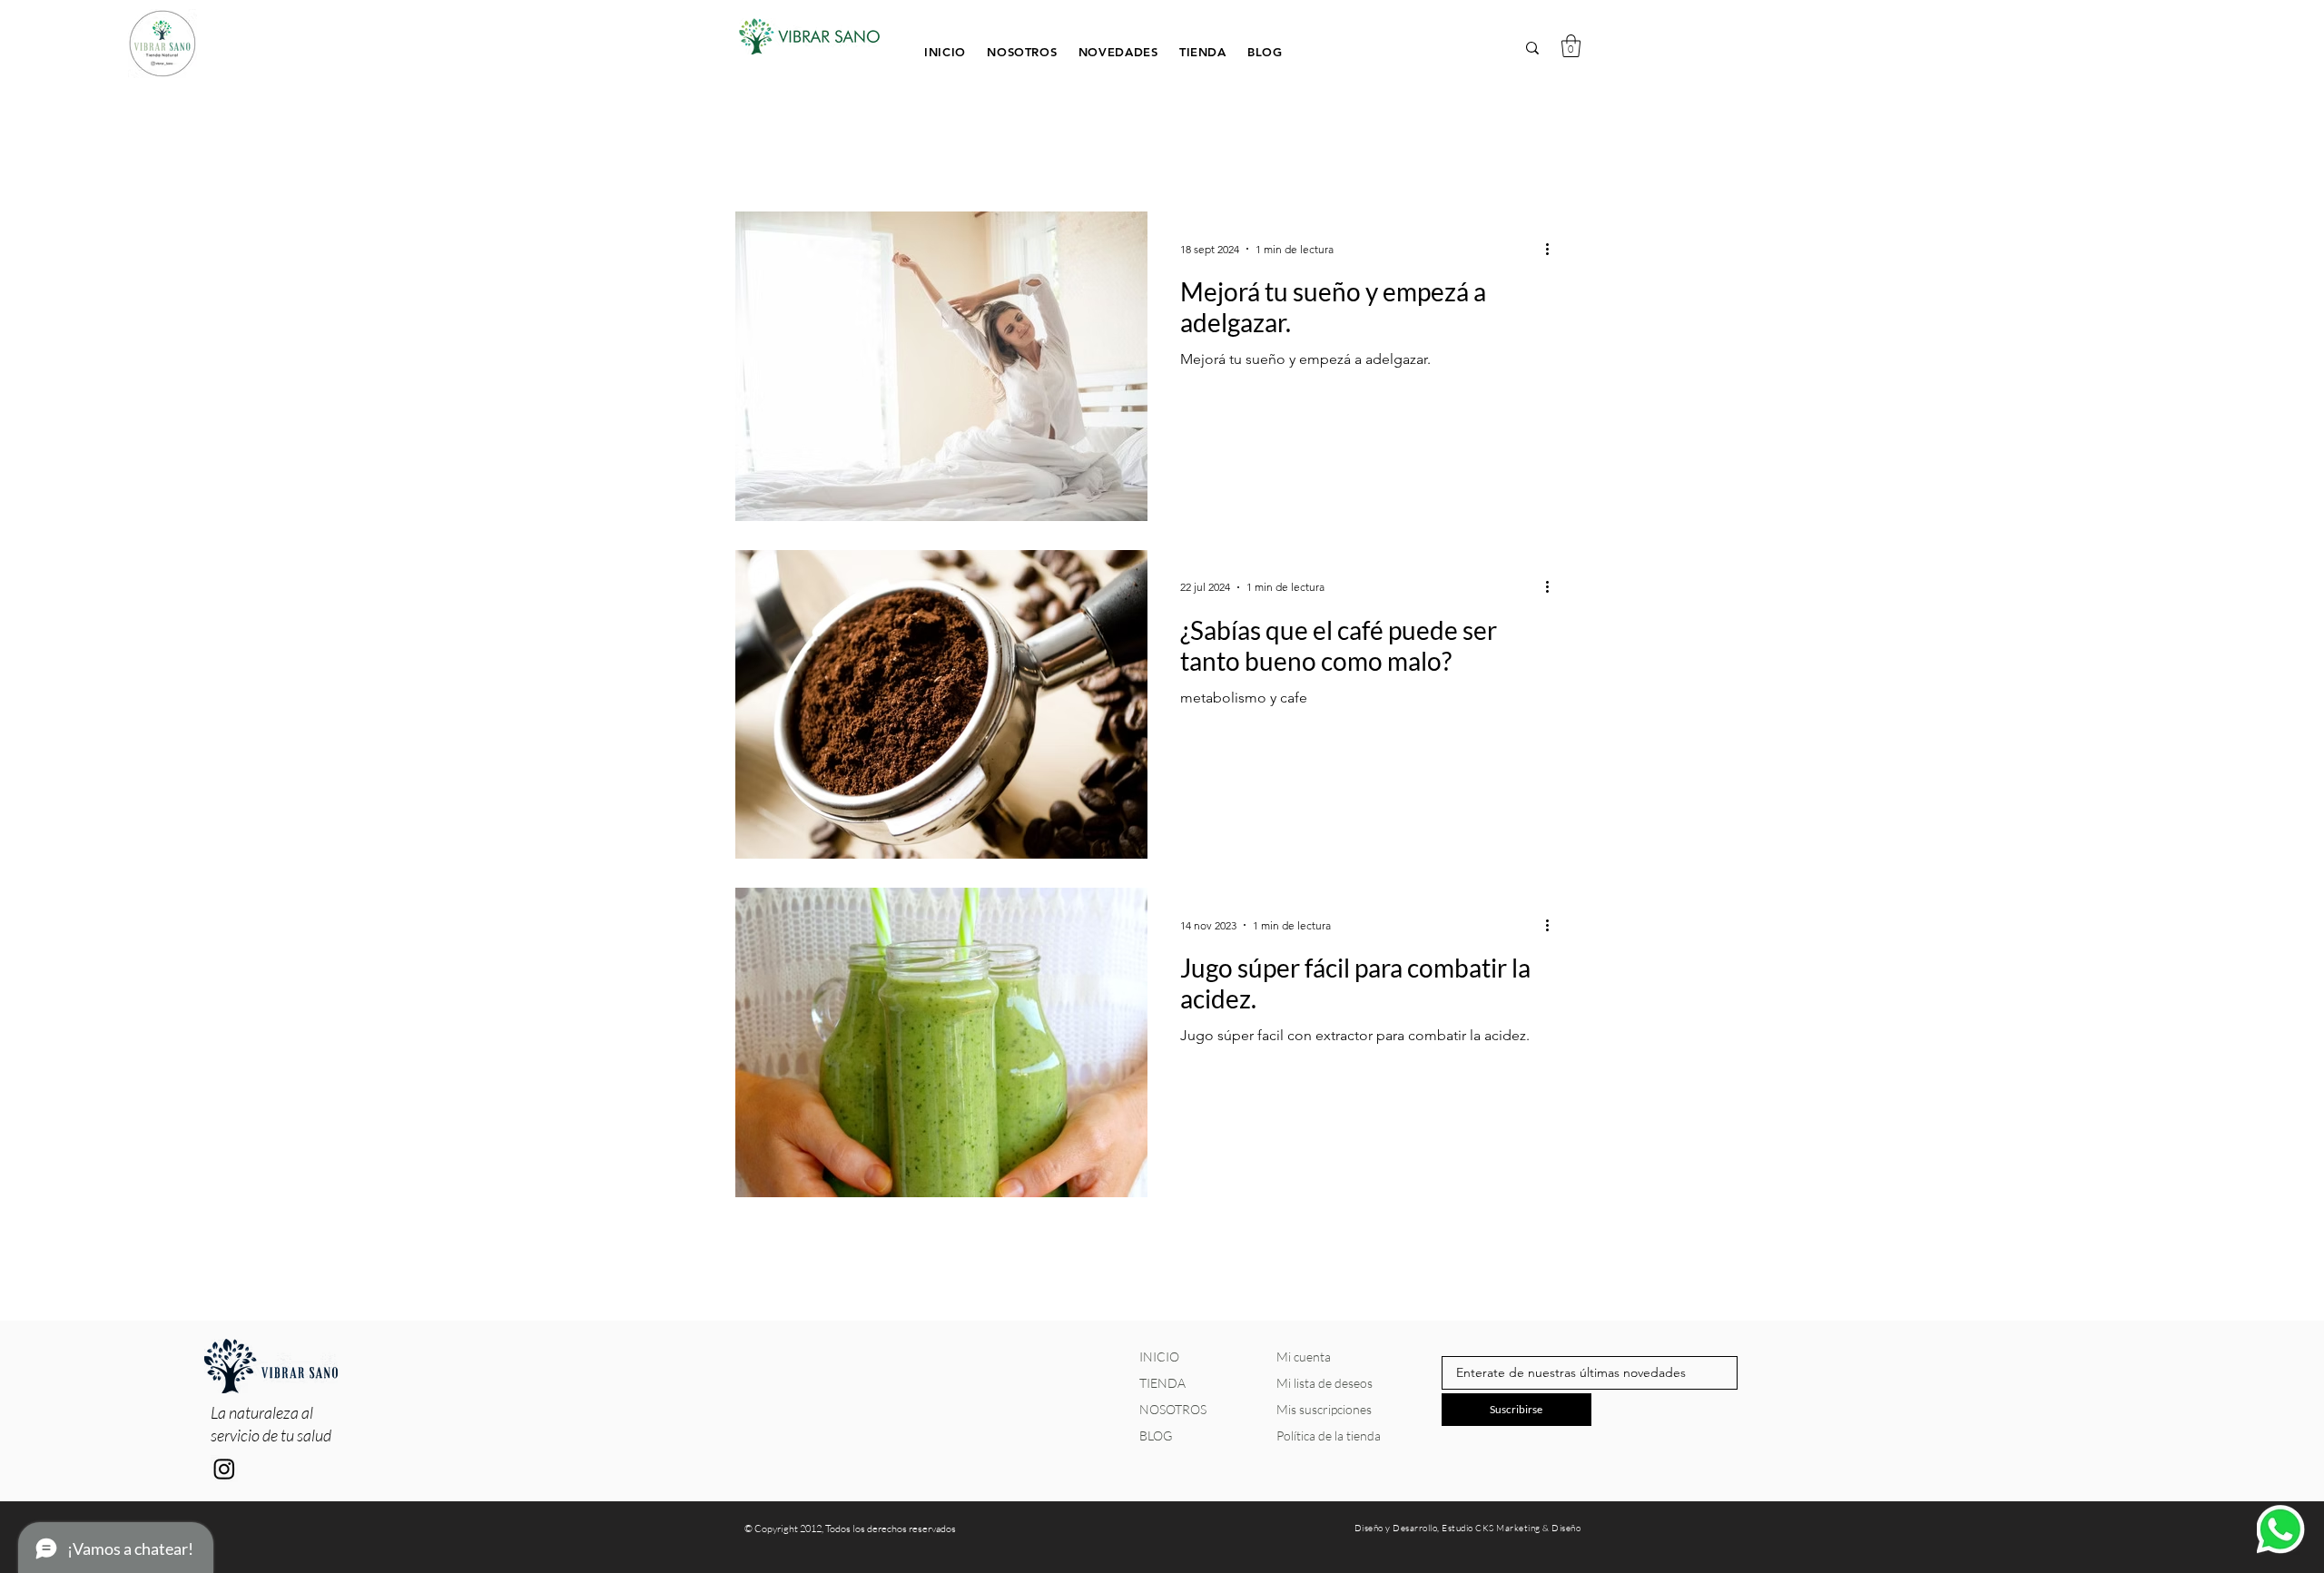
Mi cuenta (1304, 1357)
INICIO (1159, 1357)
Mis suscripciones (1324, 1409)
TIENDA (1162, 1383)
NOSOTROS (1173, 1409)
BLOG (1156, 1435)
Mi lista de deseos (1324, 1383)
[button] (1204, 50)
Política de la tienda (1329, 1435)
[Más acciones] (1553, 249)
